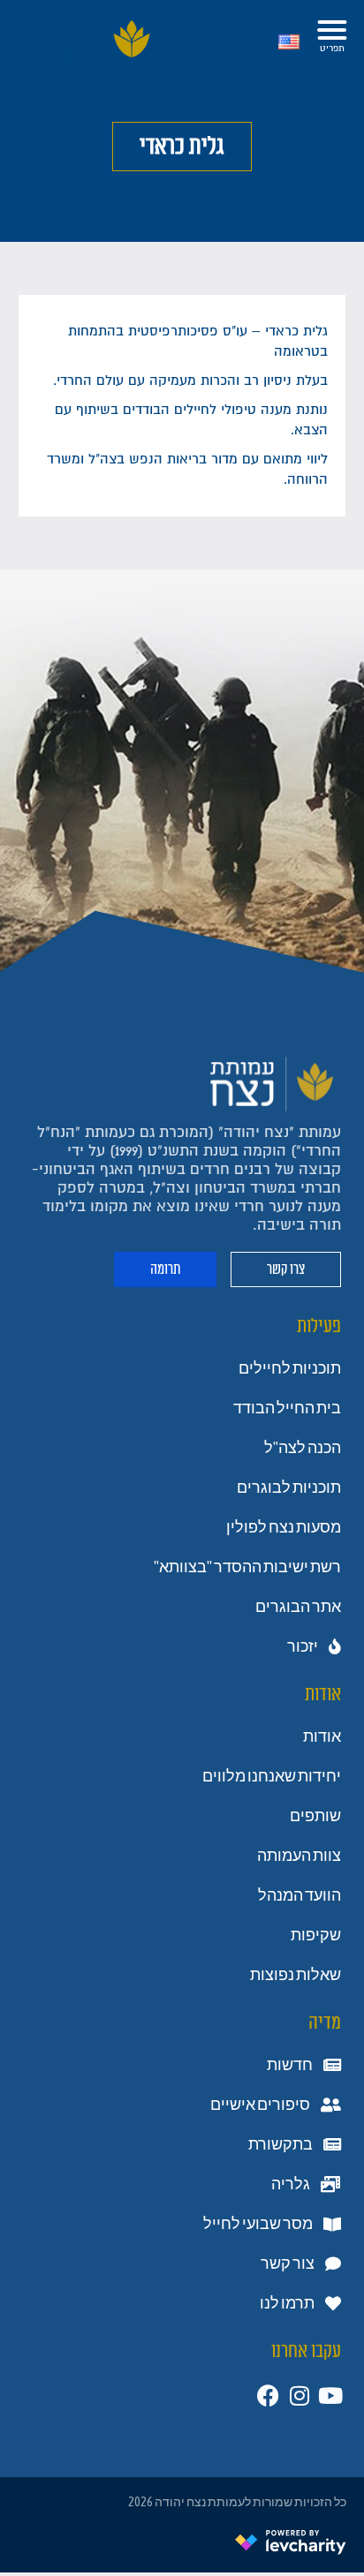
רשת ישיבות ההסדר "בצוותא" (247, 1567)
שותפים (315, 1816)
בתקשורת (281, 2144)
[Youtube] (330, 2395)
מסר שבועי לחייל (258, 2224)
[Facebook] (268, 2395)
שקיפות (316, 1935)
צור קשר (288, 2263)
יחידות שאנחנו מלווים (272, 1776)
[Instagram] (299, 2395)
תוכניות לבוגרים (289, 1488)
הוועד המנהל (300, 1895)
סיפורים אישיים (260, 2105)
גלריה (291, 2184)
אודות (322, 1736)
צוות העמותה (299, 1856)
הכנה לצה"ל (303, 1448)
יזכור (303, 1646)
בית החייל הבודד (287, 1408)
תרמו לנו (287, 2303)
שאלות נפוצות (296, 1975)
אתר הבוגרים (298, 1607)
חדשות (290, 2065)
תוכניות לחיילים (290, 1368)
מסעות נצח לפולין (284, 1527)
